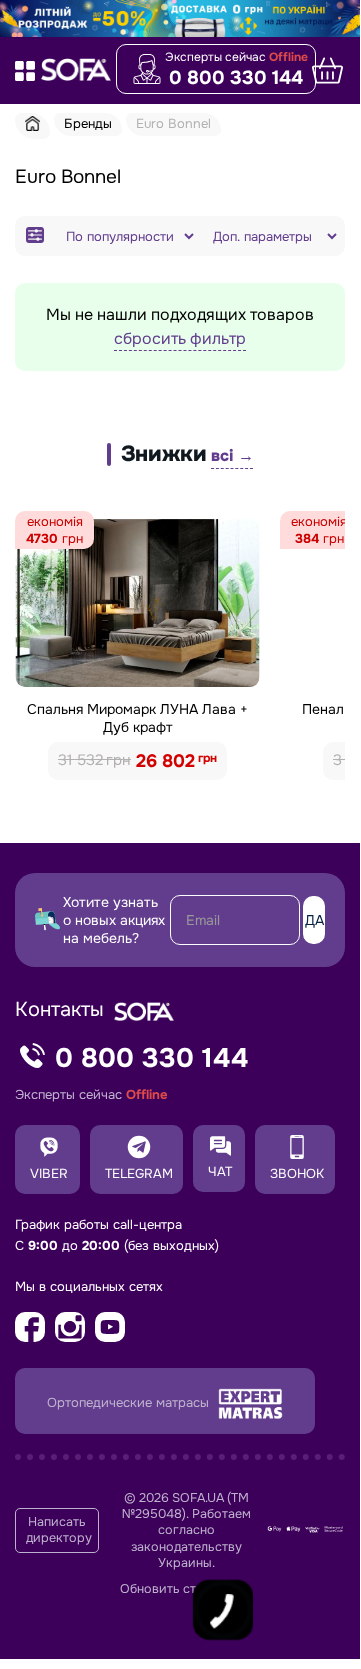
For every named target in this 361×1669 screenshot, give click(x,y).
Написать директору (59, 1530)
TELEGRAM (139, 1173)
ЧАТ (220, 1171)
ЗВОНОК (297, 1173)
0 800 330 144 (236, 78)
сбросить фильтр (180, 338)
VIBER (49, 1173)
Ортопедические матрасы (130, 1403)
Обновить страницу (180, 1589)
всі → (232, 455)
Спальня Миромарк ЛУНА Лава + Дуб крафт (137, 718)
